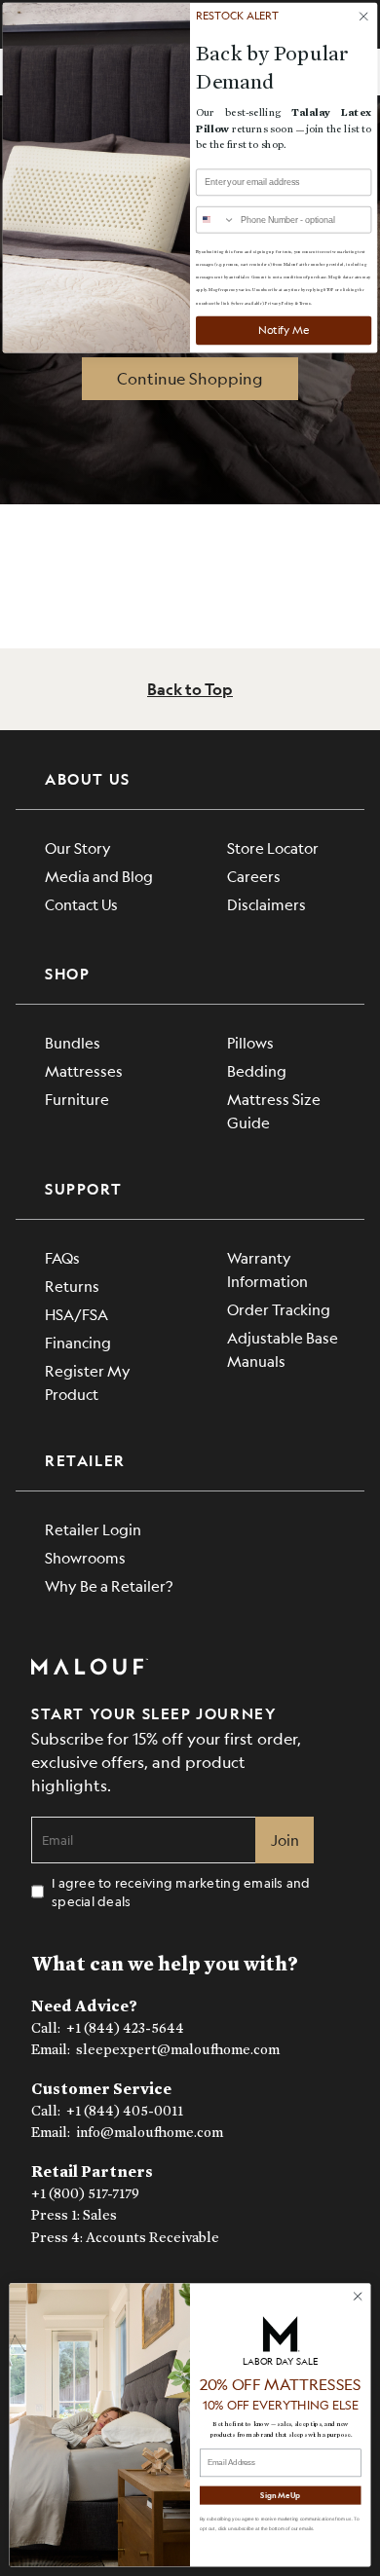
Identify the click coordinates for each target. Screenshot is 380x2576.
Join (285, 1840)
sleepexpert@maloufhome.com (178, 2050)
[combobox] (216, 220)
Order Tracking (279, 1309)
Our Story (78, 847)
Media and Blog (99, 876)
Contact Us (81, 904)
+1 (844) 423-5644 (125, 2028)
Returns (72, 1286)
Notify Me (284, 330)
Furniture (77, 1099)
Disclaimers (266, 904)
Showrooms (85, 1557)
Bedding (257, 1070)
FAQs (62, 1257)
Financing (78, 1342)
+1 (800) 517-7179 (85, 2194)
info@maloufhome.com (150, 2133)
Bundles (73, 1042)
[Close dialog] (358, 2296)
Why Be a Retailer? (109, 1585)
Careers (254, 876)
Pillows (250, 1042)
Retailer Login (93, 1529)
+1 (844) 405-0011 (125, 2111)
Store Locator (273, 847)
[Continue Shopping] (190, 379)
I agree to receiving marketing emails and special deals (181, 1892)
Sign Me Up (280, 2495)
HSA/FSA (76, 1314)
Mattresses (84, 1070)
